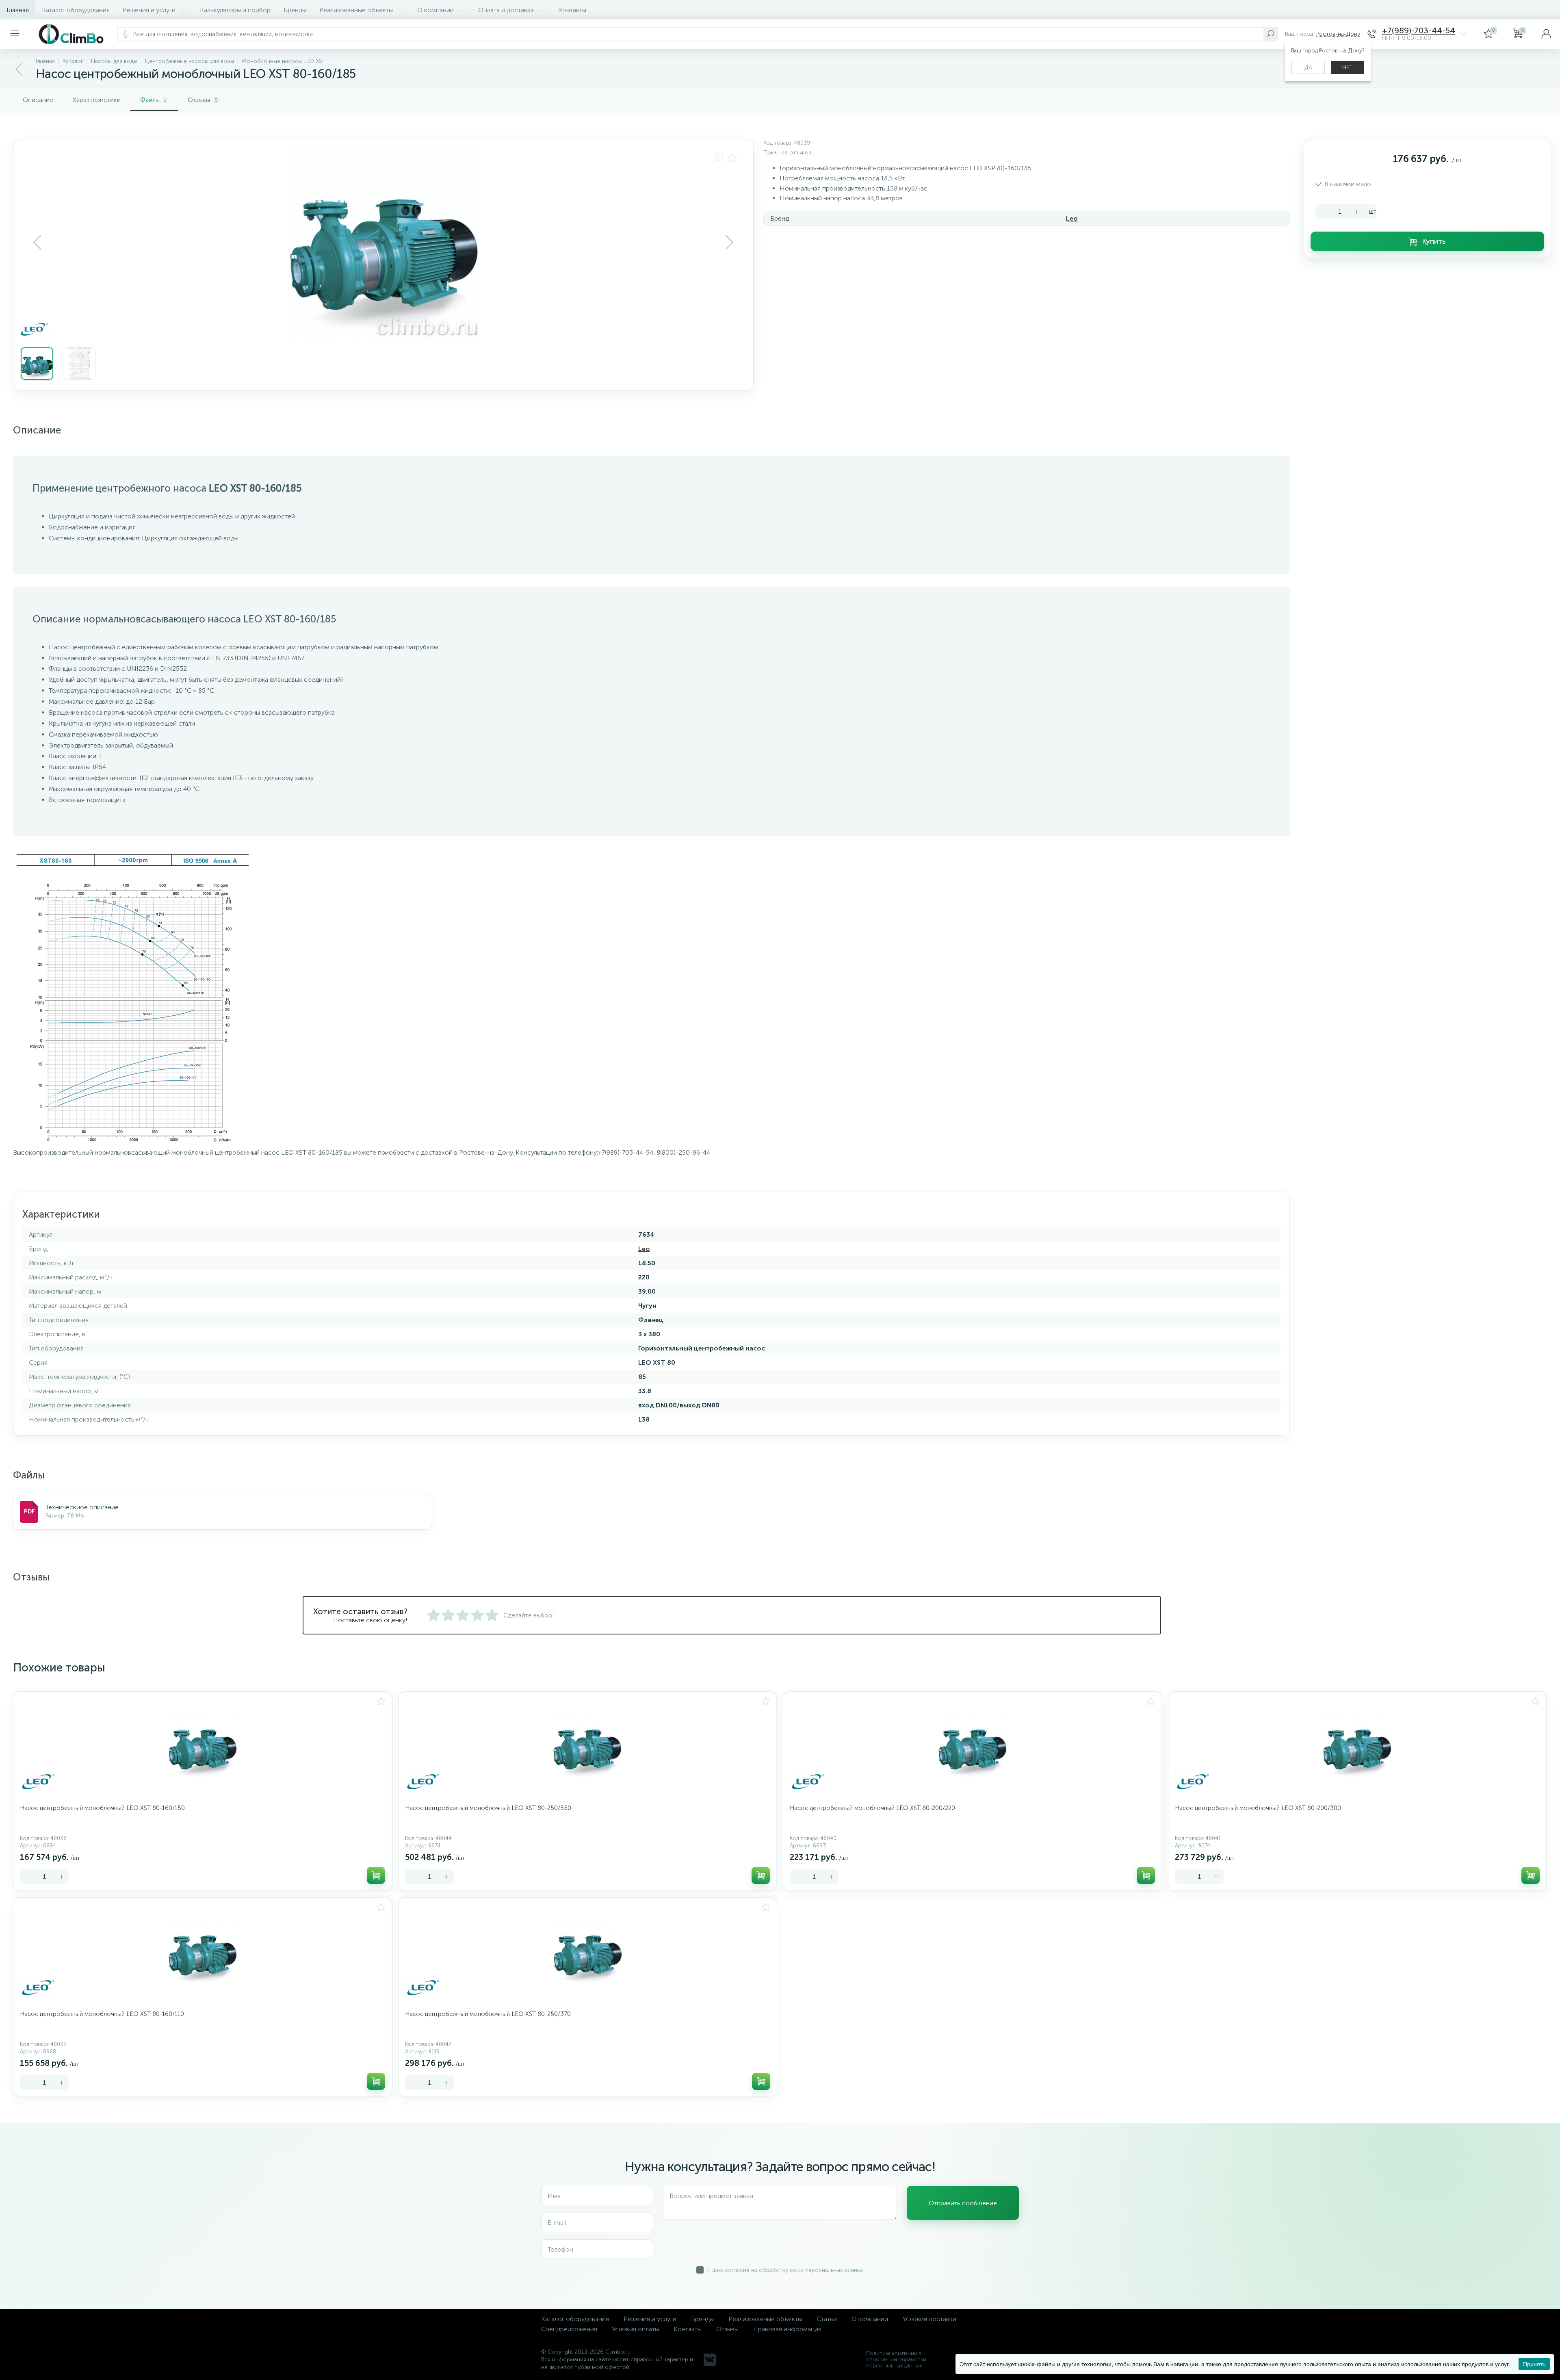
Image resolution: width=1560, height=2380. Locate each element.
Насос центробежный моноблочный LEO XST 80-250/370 (488, 2014)
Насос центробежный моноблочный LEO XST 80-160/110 (102, 2014)
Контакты (572, 10)
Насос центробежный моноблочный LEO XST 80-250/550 (488, 1808)
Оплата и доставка (506, 10)
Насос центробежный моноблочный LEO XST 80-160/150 (102, 1808)
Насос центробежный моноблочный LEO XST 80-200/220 (872, 1808)
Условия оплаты (635, 2329)
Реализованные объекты (356, 10)
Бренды (295, 10)
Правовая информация (787, 2329)
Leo (1072, 218)
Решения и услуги (149, 10)
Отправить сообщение (963, 2203)
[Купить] (376, 1875)
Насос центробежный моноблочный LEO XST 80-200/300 (1258, 1808)
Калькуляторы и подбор (235, 10)
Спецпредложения (569, 2329)
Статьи (827, 2319)
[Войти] (1546, 34)
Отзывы (727, 2329)
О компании (435, 10)
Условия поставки (929, 2319)
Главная (18, 10)
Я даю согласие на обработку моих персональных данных (785, 2270)
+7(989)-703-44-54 (1419, 31)
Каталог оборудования (76, 10)
